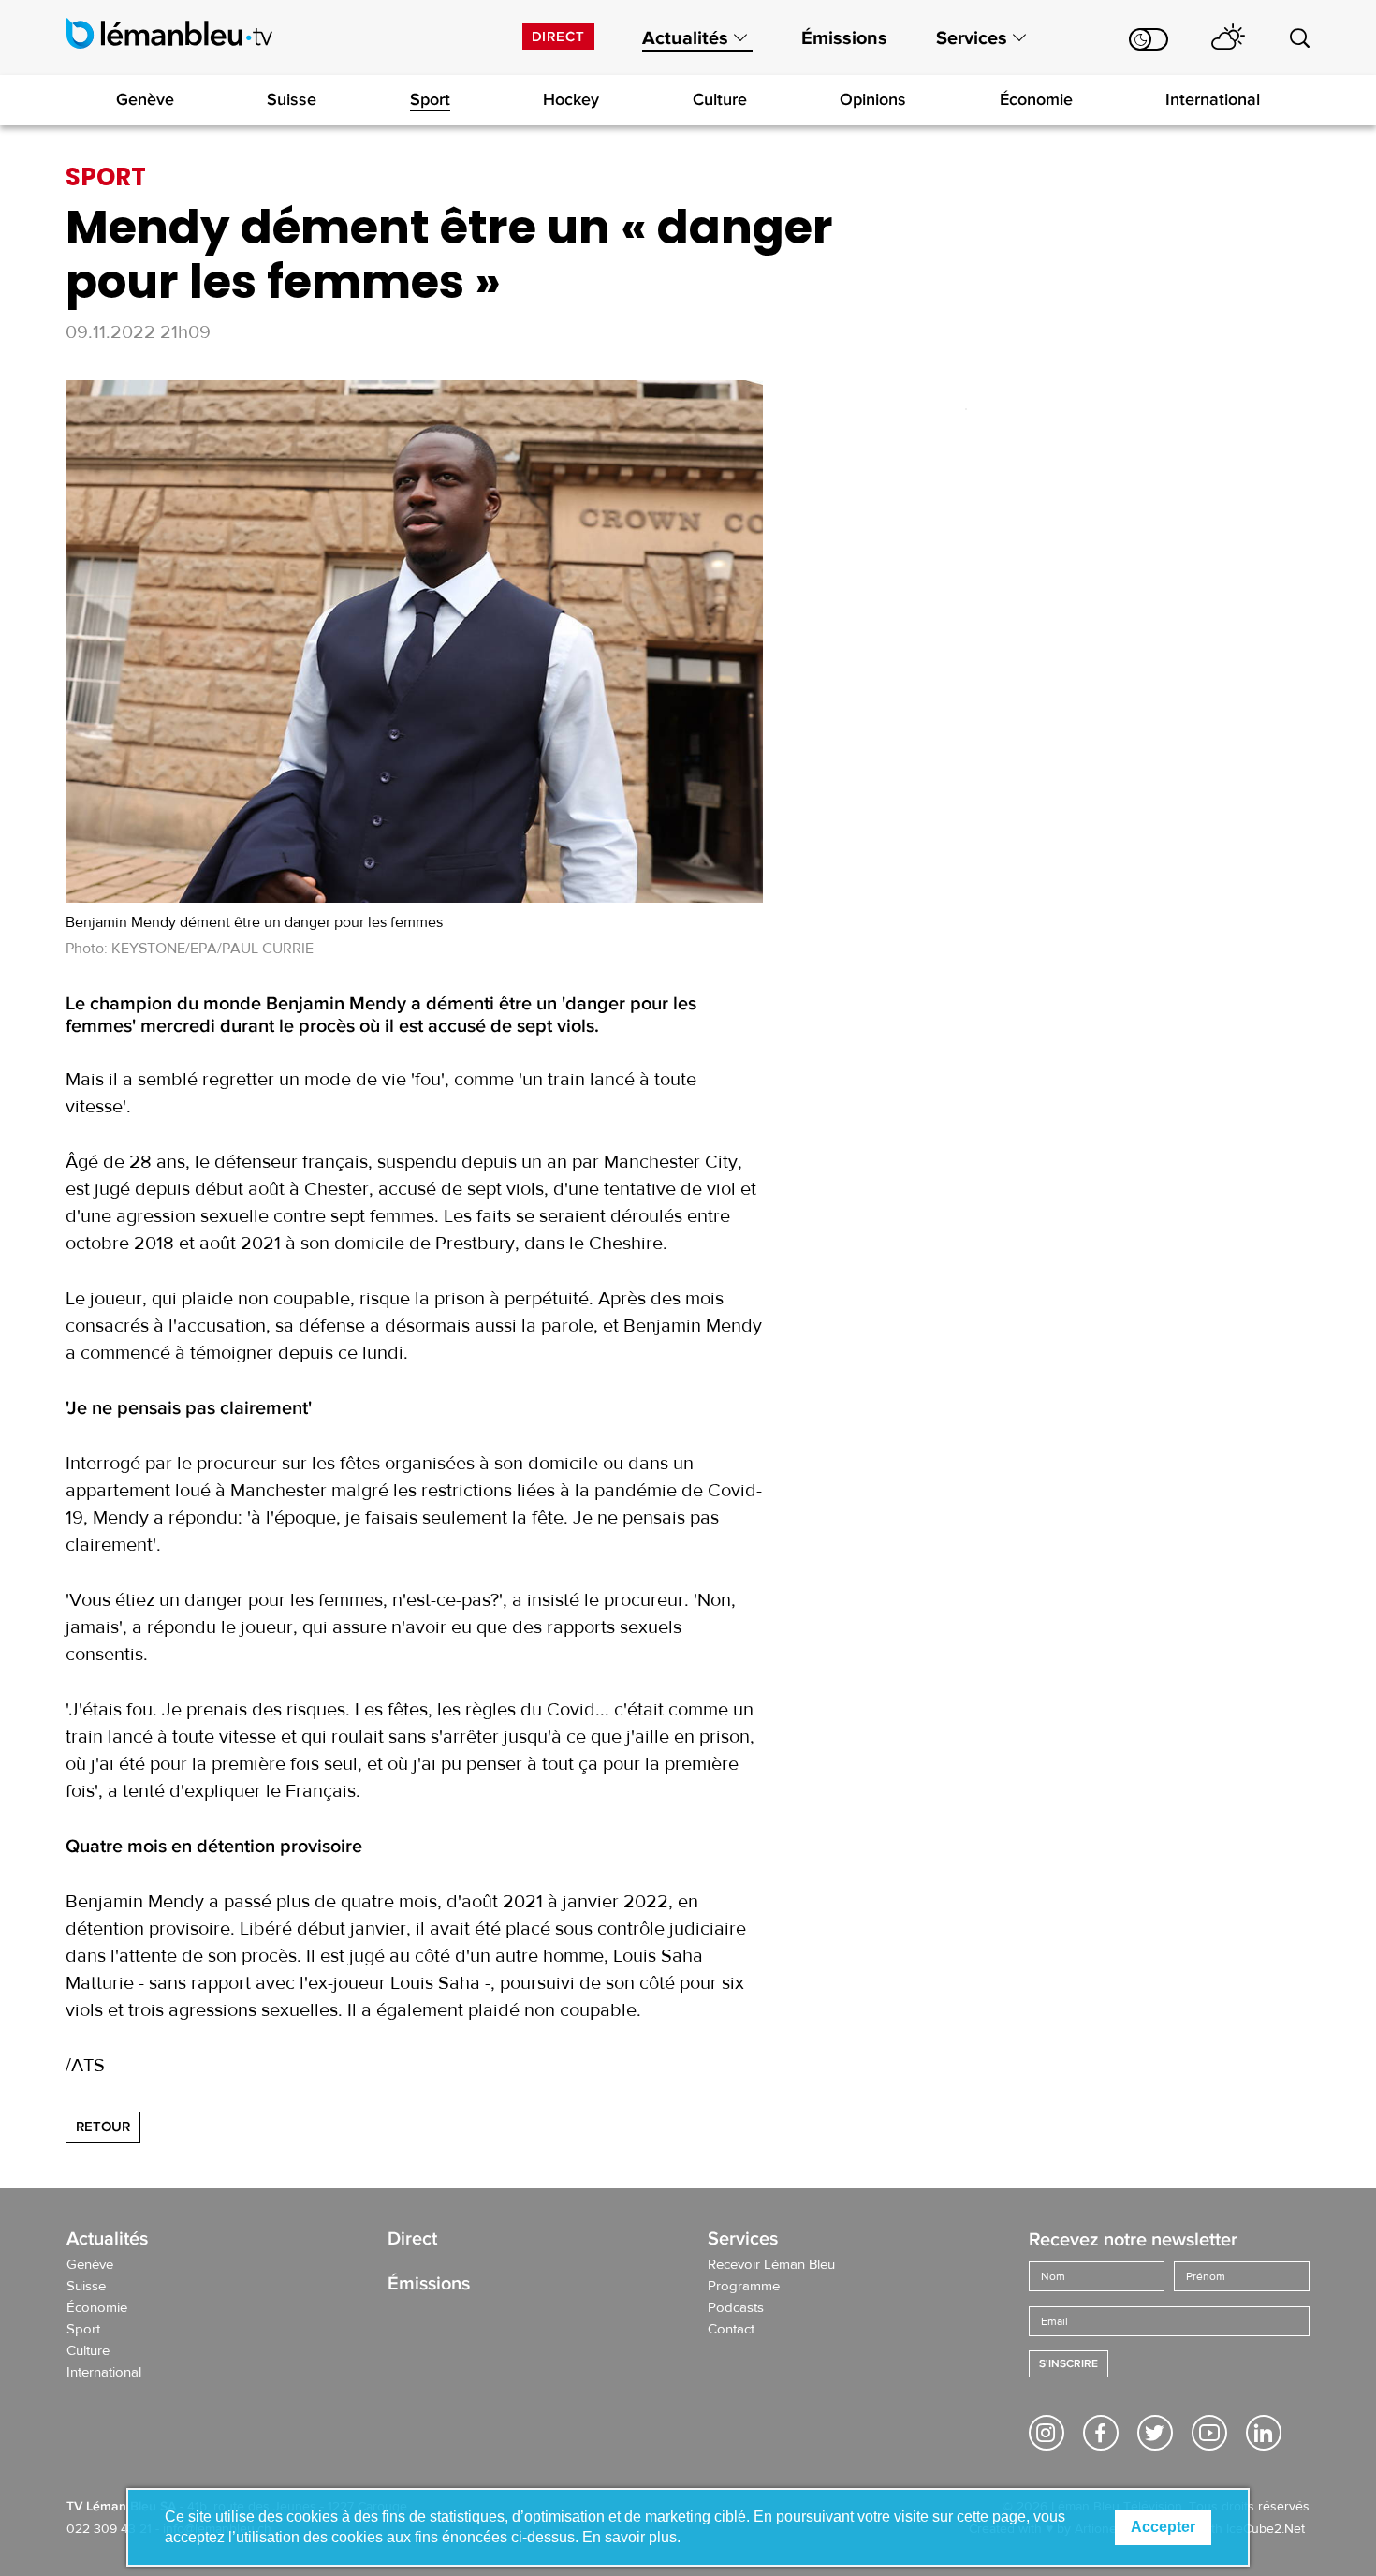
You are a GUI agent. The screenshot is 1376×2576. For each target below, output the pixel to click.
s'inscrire (1069, 2364)
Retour (103, 2127)
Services (972, 38)
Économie (1036, 99)
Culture (720, 99)
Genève (145, 99)
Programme (744, 2287)
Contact (731, 2330)
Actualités (685, 38)
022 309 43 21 (109, 2529)
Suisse (292, 99)
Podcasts (736, 2308)
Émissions (844, 38)
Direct (558, 37)
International (1213, 99)
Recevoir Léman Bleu (771, 2265)
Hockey (571, 99)
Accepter (1163, 2527)
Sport (430, 99)
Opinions (873, 99)
